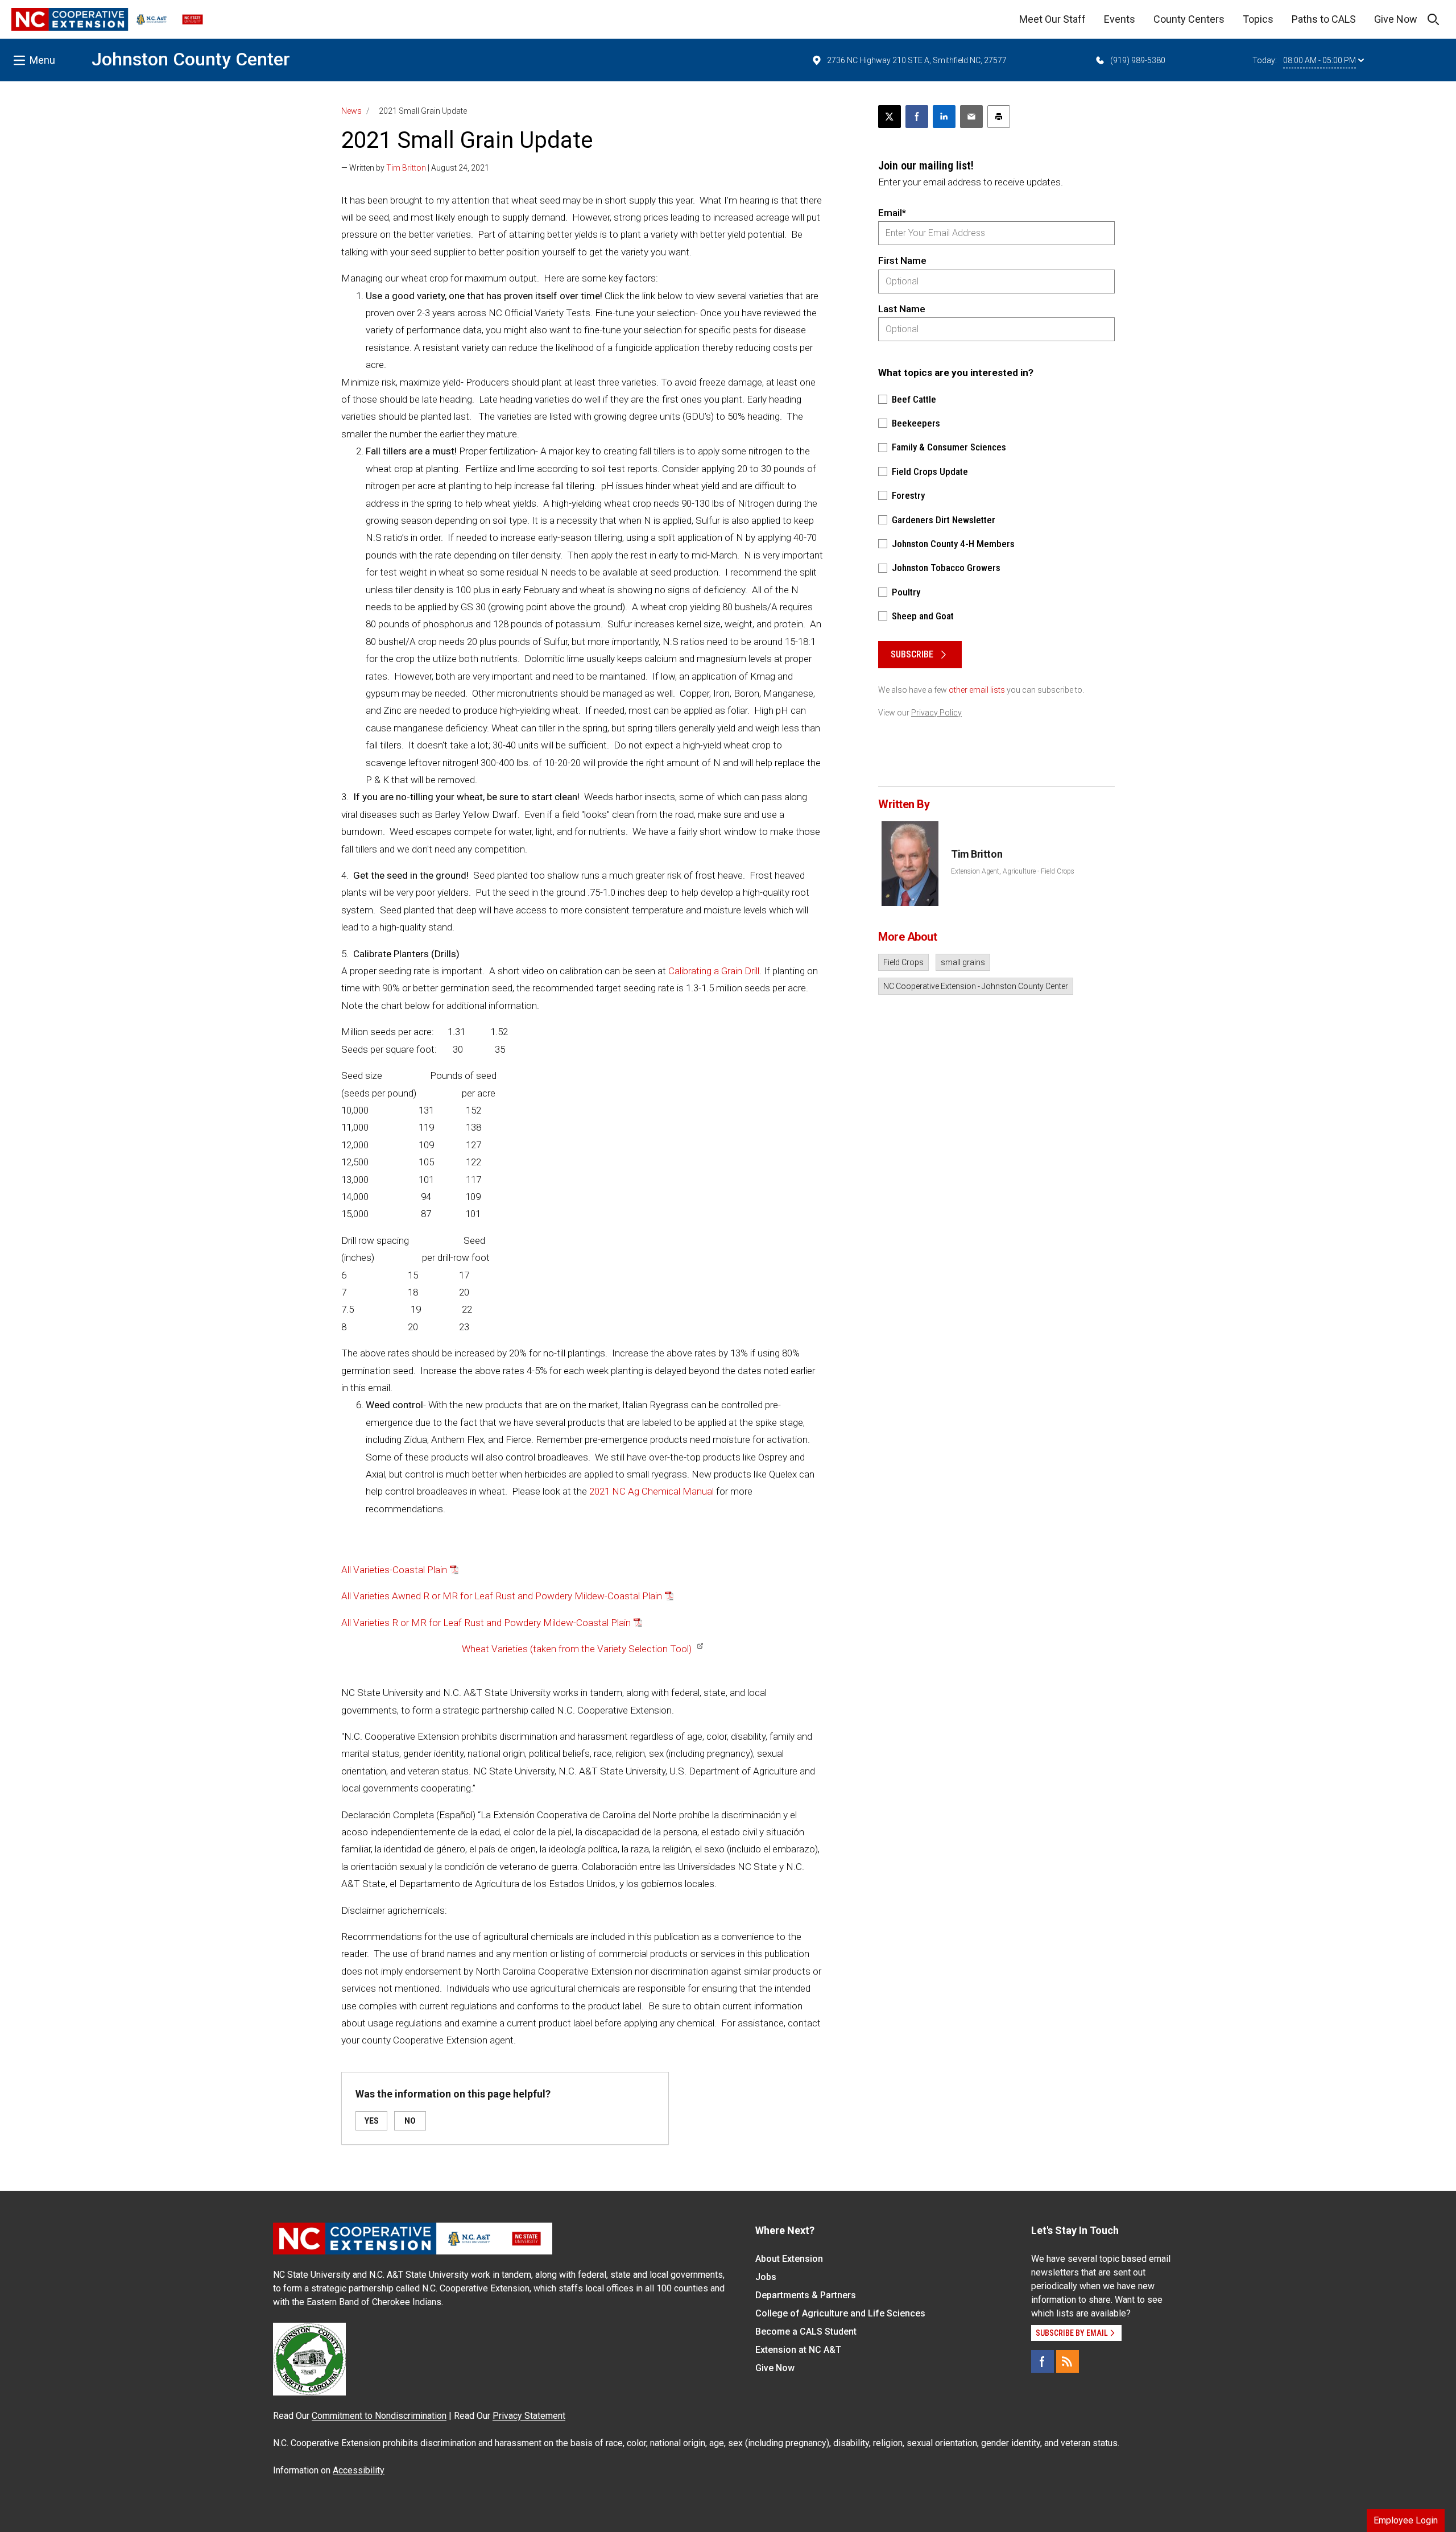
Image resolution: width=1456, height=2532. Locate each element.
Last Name (902, 309)
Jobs (766, 2277)
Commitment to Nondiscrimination (379, 2416)
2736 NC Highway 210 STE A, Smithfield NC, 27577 (917, 60)
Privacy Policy (936, 713)
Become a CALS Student (806, 2332)
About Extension (789, 2259)
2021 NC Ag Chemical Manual (652, 1491)
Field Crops (903, 962)
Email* (892, 213)
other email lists (977, 690)
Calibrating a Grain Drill (714, 971)
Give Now (1396, 19)
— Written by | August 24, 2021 (415, 168)
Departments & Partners (806, 2295)
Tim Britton (406, 168)
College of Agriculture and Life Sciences (840, 2313)
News (351, 111)
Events (1120, 19)
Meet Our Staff (1052, 19)
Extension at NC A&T (798, 2350)
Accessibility (359, 2470)
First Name (902, 260)
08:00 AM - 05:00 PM (1319, 60)
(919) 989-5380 (1138, 60)
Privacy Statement (529, 2416)
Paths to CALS (1324, 19)
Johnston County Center (191, 59)
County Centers (1189, 19)
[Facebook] (1043, 2361)
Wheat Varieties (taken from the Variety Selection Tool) (577, 1649)
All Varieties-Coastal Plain (394, 1570)
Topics (1258, 19)
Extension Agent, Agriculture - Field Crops (1013, 871)
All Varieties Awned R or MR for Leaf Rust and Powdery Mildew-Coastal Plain (502, 1596)
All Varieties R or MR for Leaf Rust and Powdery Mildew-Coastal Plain (486, 1623)
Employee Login (1406, 2520)
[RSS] (1068, 2361)
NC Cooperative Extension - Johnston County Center (976, 986)
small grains (963, 962)
